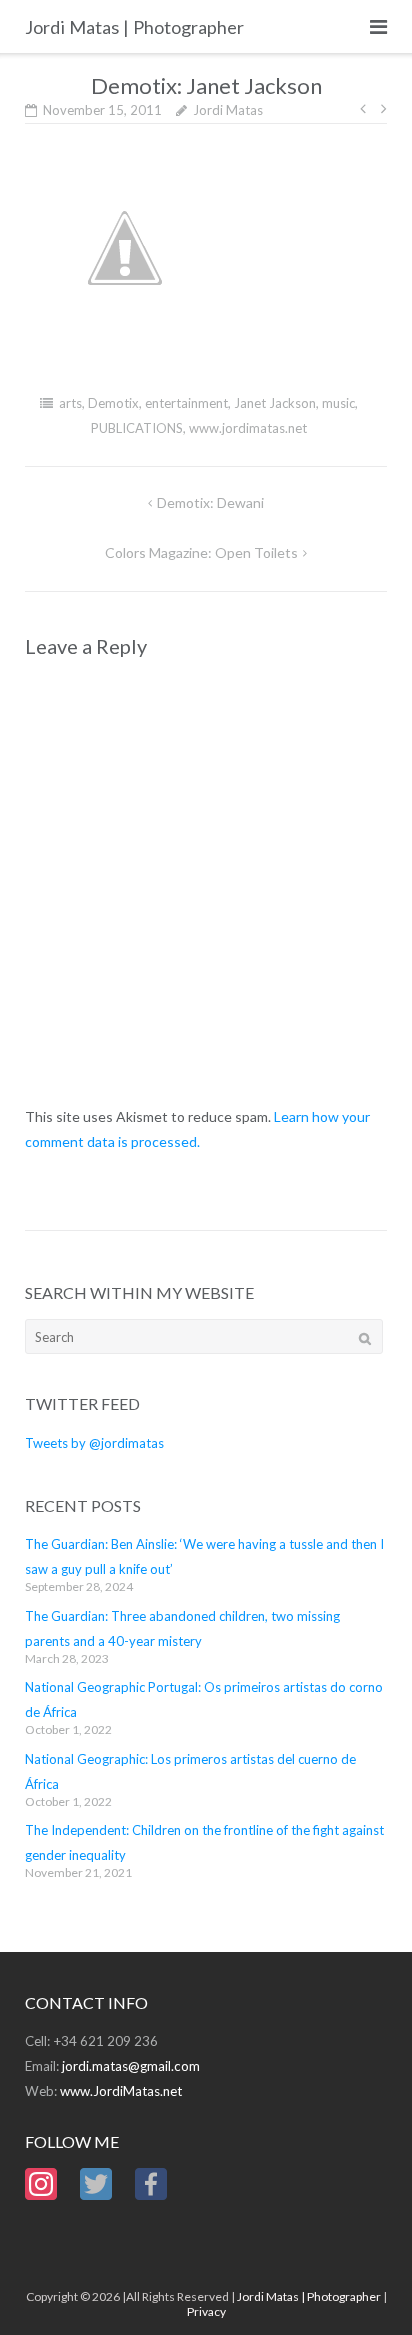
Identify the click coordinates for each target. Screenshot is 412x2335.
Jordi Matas (228, 110)
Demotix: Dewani (210, 502)
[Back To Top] (362, 2287)
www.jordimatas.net (248, 428)
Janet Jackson (275, 403)
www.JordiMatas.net (121, 2091)
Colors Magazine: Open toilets (201, 552)
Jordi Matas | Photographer (309, 2296)
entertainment (186, 403)
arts (70, 403)
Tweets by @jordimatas (94, 1443)
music (338, 403)
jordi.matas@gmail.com (131, 2066)
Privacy (206, 2311)
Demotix (113, 403)
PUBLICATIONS (137, 428)
